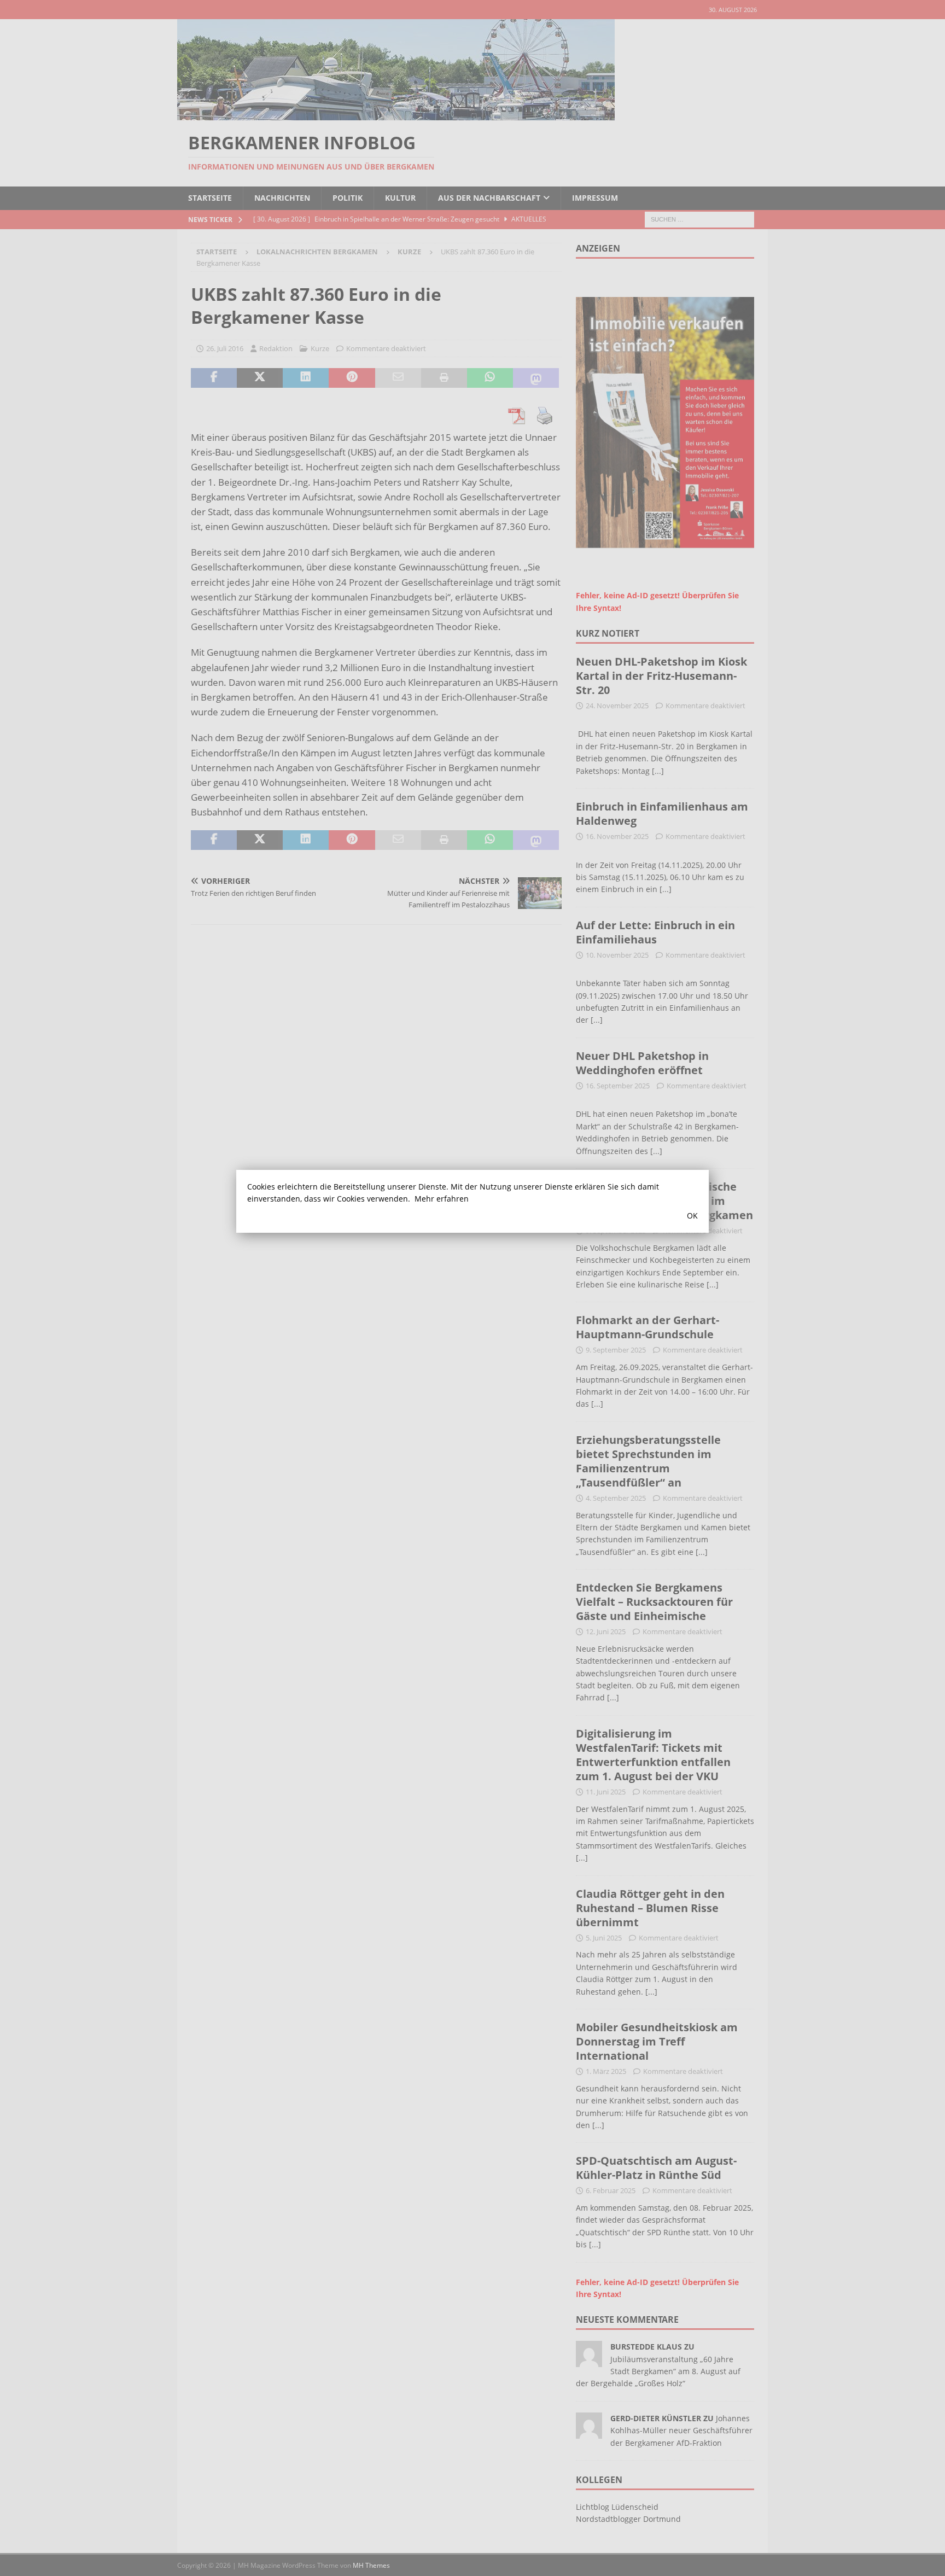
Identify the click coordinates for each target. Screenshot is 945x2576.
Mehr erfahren (442, 1199)
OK (692, 1216)
